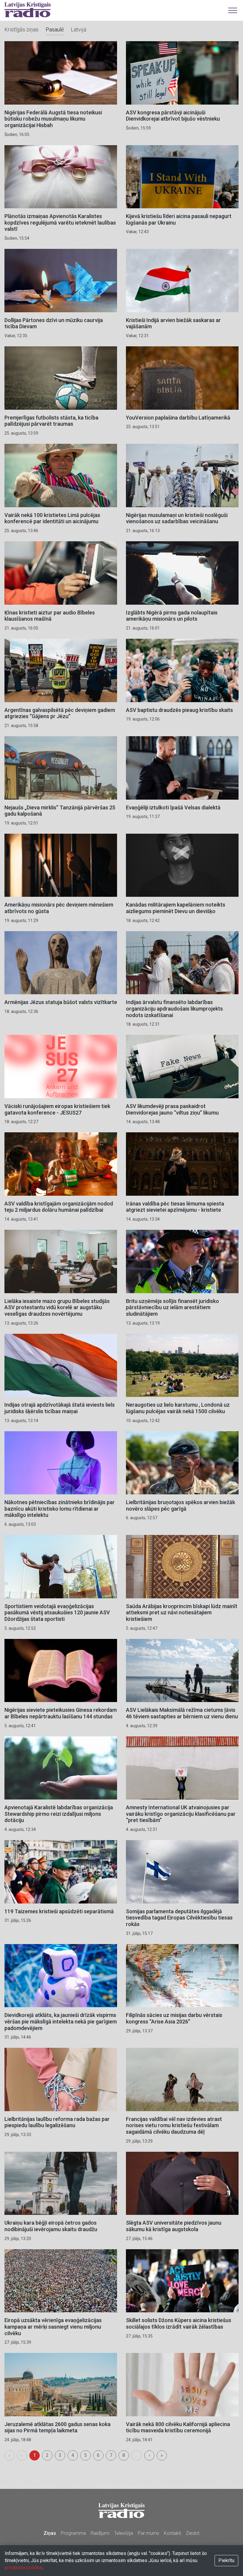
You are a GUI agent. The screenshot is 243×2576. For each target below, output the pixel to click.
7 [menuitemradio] (111, 2455)
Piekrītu (226, 2560)
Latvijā (79, 29)
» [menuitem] (162, 2455)
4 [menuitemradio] (73, 2455)
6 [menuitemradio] (98, 2455)
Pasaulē (55, 29)
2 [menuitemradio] (47, 2455)
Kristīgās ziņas (21, 29)
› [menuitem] (150, 2455)
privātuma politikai (24, 2568)
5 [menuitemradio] (85, 2455)
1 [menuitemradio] (35, 2455)
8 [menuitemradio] (124, 2455)
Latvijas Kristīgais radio (28, 10)
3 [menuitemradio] (60, 2455)
